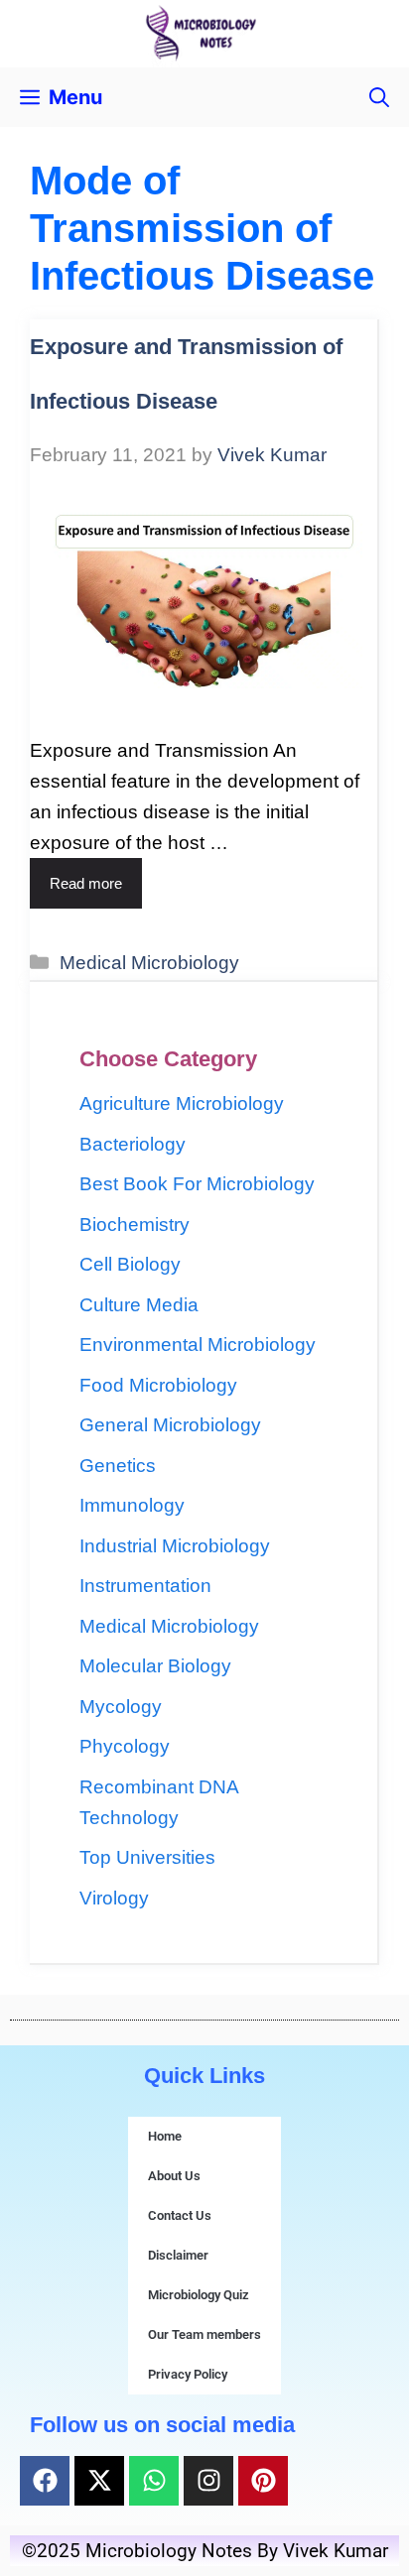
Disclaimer (178, 2255)
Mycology (121, 1707)
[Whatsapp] (154, 2481)
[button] (379, 97)
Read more (86, 883)
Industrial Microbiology (175, 1546)
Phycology (125, 1746)
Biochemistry (135, 1225)
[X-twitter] (99, 2481)
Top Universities (147, 1857)
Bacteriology (133, 1144)
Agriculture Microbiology (182, 1104)
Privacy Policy (188, 2374)
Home (165, 2136)
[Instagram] (208, 2481)
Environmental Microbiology (198, 1345)
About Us (174, 2176)
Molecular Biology (155, 1666)
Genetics (118, 1466)
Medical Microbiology (149, 963)
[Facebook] (45, 2481)
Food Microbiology (158, 1385)
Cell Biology (130, 1264)
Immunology (132, 1505)
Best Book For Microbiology (197, 1184)
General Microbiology (170, 1425)
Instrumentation (145, 1586)
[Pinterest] (263, 2481)
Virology (114, 1898)
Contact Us (180, 2215)
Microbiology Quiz (199, 2295)
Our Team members (204, 2334)
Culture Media (139, 1305)
